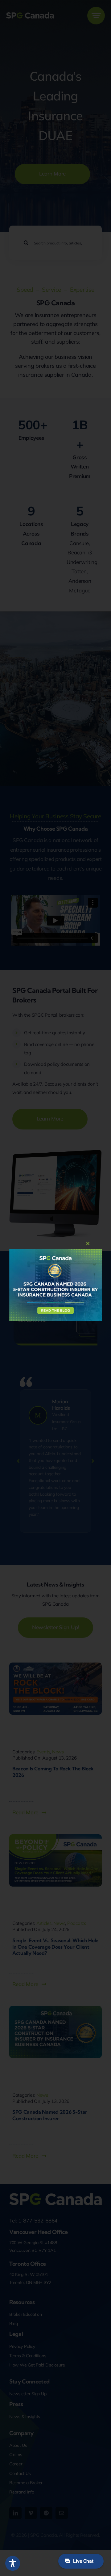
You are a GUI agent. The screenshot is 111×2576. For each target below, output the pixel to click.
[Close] (88, 1244)
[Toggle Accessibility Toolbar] (13, 2563)
